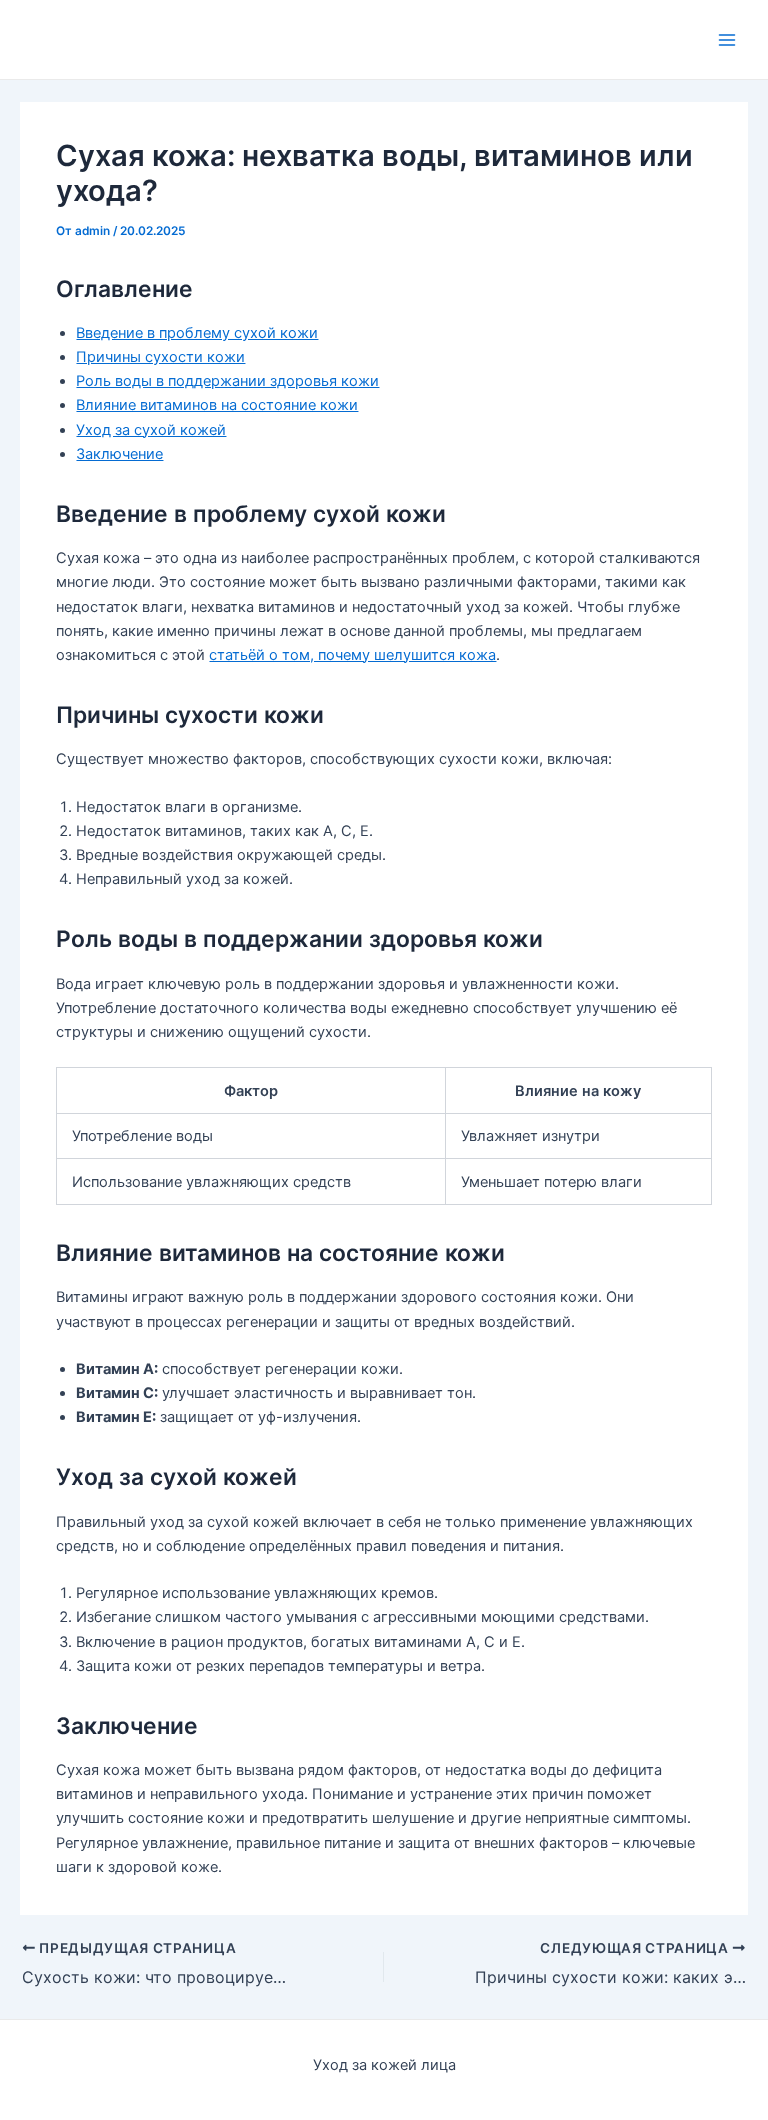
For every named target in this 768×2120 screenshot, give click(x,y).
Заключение (119, 454)
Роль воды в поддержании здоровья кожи (227, 381)
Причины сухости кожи (160, 357)
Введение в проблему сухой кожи (197, 333)
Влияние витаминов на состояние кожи (217, 405)
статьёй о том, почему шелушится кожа (352, 655)
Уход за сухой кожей (151, 430)
